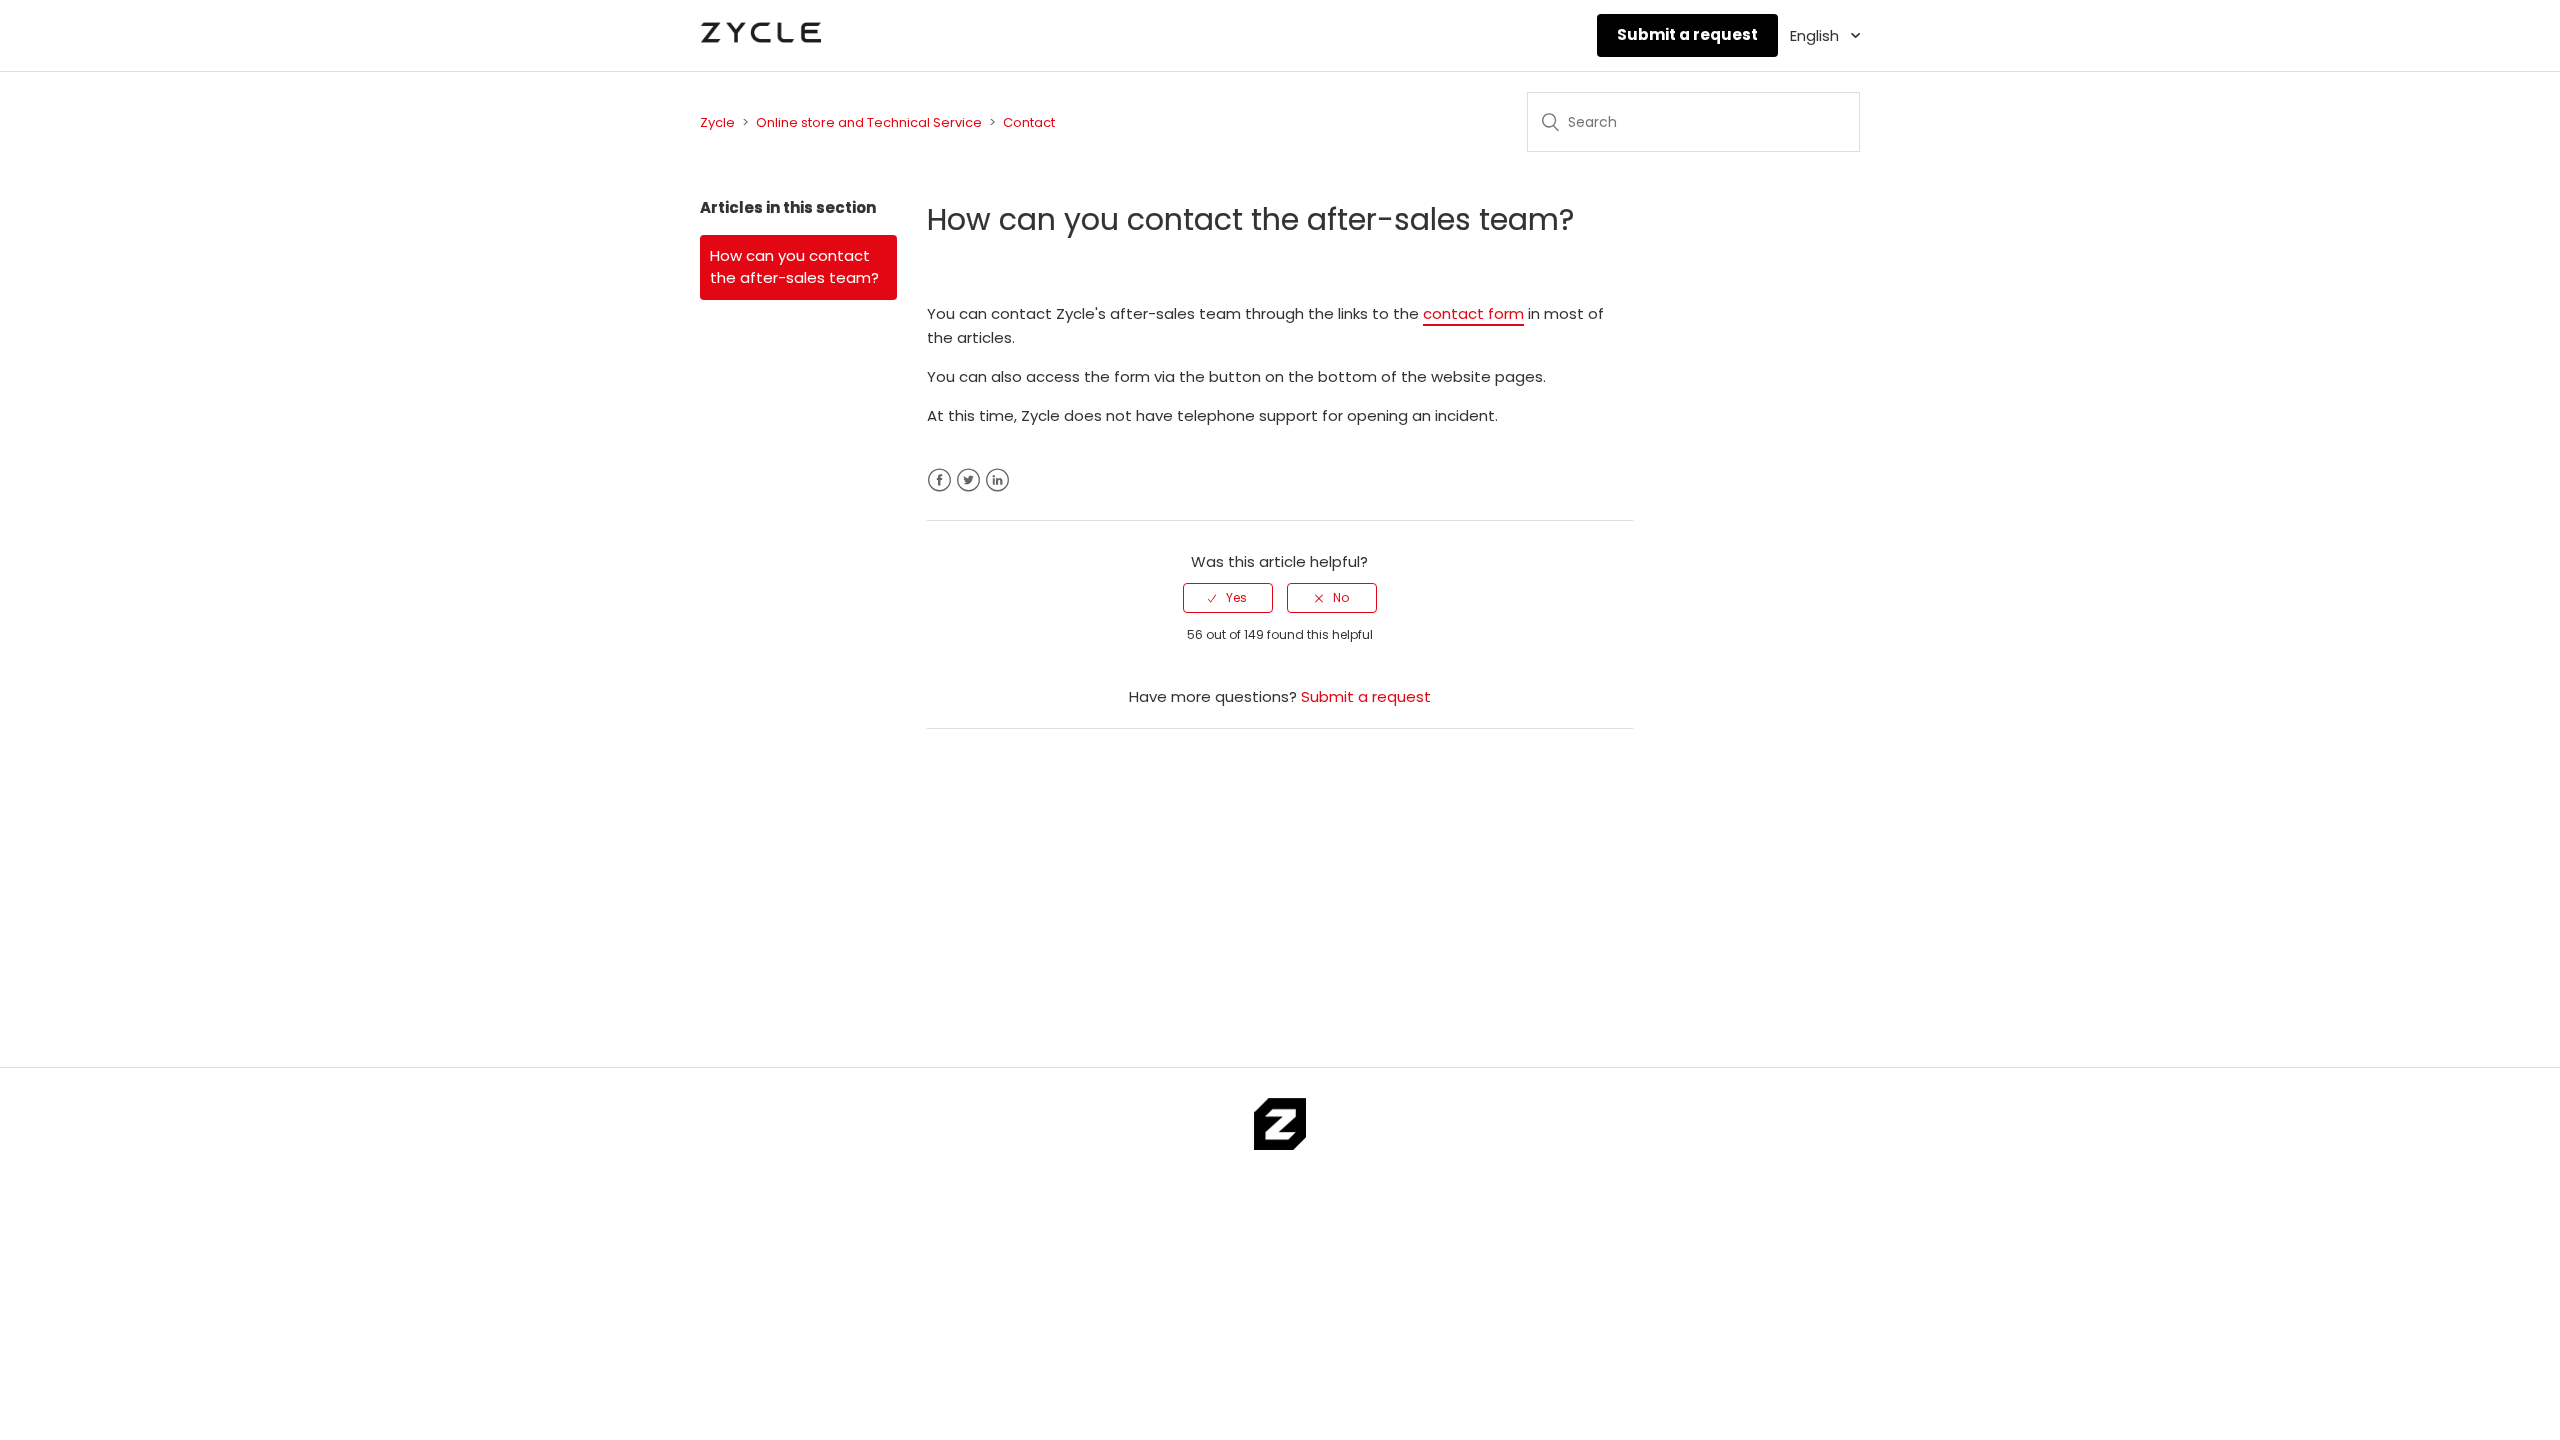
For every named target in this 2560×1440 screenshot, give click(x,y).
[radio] (1228, 598)
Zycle (717, 122)
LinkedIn (997, 480)
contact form (1473, 313)
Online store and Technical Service (869, 122)
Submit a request (1687, 34)
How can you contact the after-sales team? (794, 267)
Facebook (939, 480)
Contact (1029, 122)
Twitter (968, 480)
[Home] (760, 45)
